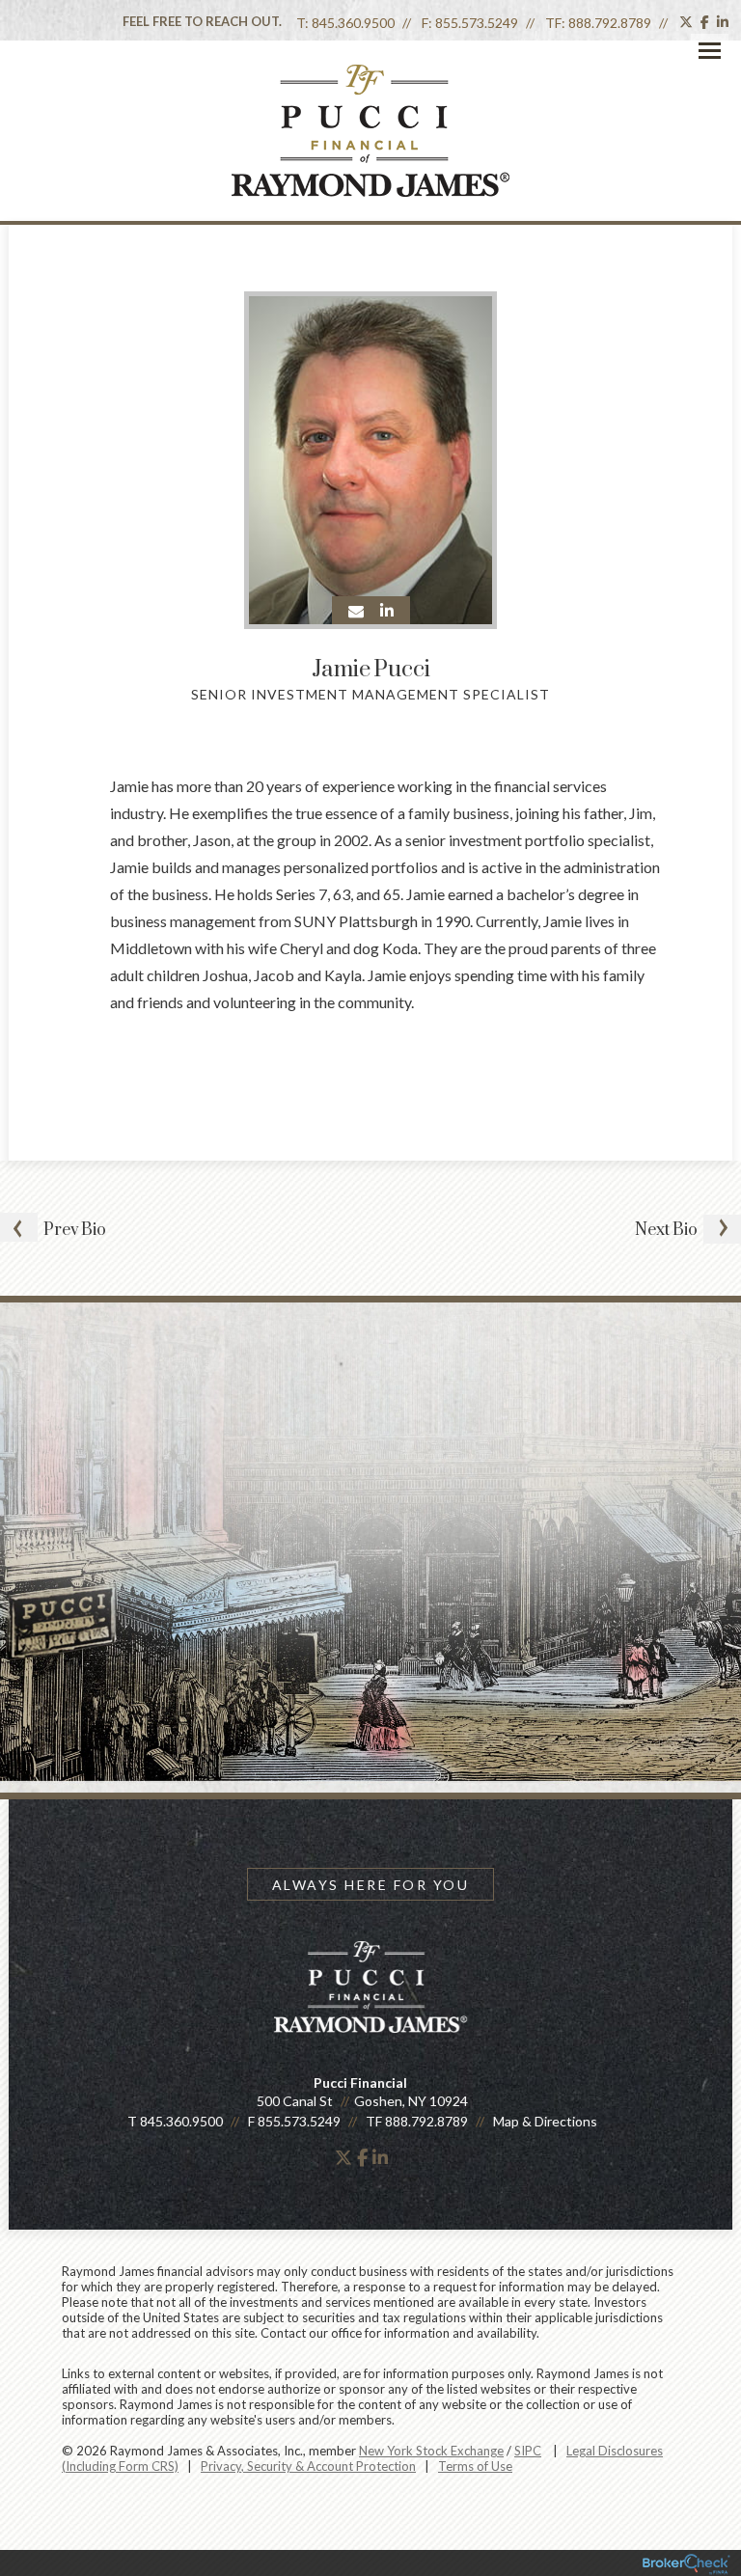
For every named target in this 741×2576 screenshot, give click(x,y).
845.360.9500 (353, 23)
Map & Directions (545, 2121)
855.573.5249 (477, 23)
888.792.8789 (610, 23)
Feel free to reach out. (202, 21)
